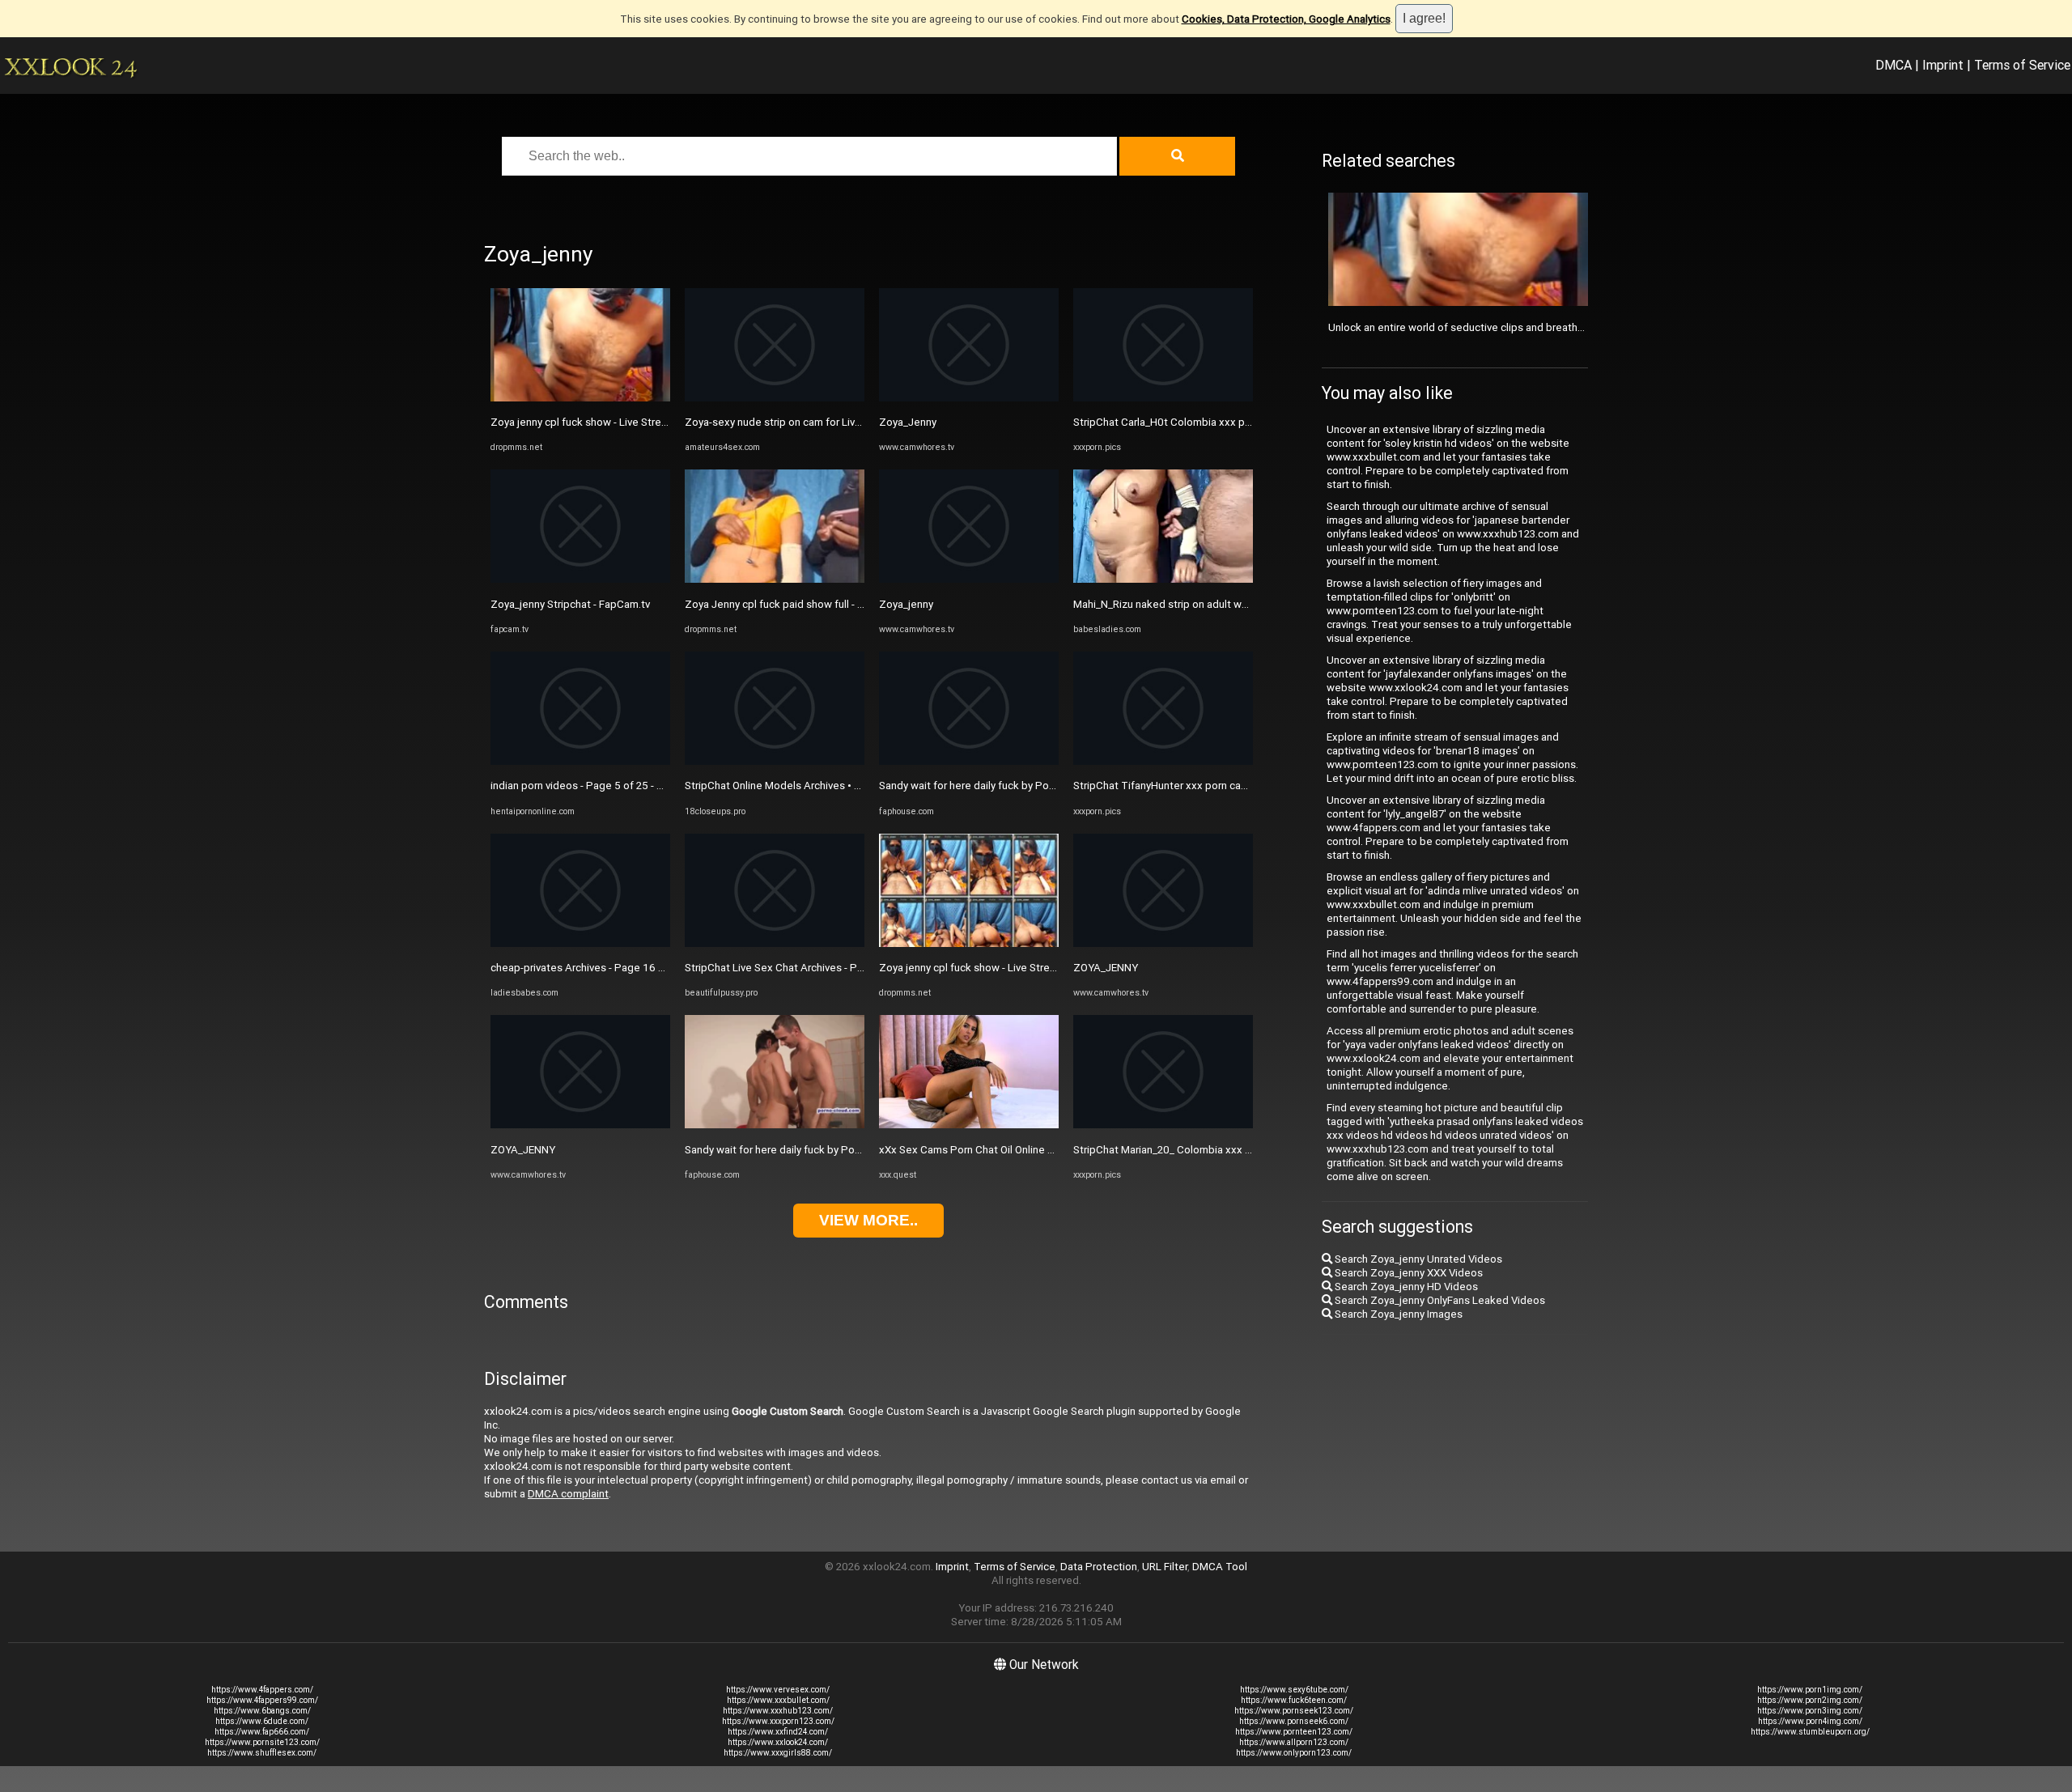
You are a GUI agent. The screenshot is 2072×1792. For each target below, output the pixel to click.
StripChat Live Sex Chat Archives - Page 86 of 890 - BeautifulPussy (845, 968)
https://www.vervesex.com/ (778, 1690)
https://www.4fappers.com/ (262, 1690)
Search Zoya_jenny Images (1397, 1314)
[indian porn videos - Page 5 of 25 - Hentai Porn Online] (580, 761)
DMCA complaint (568, 1494)
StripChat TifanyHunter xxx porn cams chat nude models (1209, 786)
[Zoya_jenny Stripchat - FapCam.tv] (580, 579)
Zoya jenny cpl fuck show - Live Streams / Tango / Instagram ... (640, 422)
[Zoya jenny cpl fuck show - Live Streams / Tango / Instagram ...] (580, 398)
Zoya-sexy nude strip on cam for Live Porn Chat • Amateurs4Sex (839, 422)
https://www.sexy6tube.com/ (1294, 1690)
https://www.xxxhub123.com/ (778, 1711)
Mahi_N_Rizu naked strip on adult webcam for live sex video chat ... (1233, 604)
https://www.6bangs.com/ (262, 1711)
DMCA (1894, 65)
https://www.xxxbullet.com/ (778, 1700)
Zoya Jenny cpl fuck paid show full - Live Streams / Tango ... (827, 604)
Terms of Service (2022, 65)
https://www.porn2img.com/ (1810, 1700)
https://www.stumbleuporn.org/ (1810, 1732)
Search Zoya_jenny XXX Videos (1408, 1273)
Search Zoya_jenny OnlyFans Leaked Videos (1439, 1300)
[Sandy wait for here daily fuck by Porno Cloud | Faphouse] (775, 1125)
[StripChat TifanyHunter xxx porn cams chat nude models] (1163, 761)
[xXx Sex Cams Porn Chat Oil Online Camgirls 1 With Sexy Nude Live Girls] (969, 1125)
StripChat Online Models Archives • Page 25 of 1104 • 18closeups (843, 786)
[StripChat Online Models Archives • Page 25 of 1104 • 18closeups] (775, 761)
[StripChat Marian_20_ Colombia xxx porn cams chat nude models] (1163, 1125)
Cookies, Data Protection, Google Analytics (1286, 19)
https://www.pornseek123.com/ (1294, 1711)
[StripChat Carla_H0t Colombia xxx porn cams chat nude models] (1163, 398)
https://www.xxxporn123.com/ (778, 1721)
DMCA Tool (1220, 1567)
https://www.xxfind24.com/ (778, 1732)
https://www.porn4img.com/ (1810, 1721)
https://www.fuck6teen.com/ (1294, 1700)
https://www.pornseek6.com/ (1294, 1721)
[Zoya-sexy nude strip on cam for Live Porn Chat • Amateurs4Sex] (775, 398)
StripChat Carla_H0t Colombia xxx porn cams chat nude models (1225, 422)
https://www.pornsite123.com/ (262, 1742)
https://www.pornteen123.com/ (1294, 1732)
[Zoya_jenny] (969, 579)
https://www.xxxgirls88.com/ (778, 1753)
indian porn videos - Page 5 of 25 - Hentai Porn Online (618, 786)
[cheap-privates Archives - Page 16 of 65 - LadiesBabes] (580, 943)
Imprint (1943, 65)
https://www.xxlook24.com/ (778, 1742)
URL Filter (1165, 1567)
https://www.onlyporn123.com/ (1294, 1753)
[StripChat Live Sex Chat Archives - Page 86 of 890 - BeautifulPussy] (775, 943)
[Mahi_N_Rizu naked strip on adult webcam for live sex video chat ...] (1163, 579)
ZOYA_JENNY (523, 1150)
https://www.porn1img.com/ (1810, 1690)
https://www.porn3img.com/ (1810, 1711)
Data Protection (1099, 1567)
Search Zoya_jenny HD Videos (1405, 1287)
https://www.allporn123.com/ (1294, 1742)
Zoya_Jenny (908, 422)
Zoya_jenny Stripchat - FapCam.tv (570, 604)
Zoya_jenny (906, 604)
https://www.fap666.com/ (262, 1732)
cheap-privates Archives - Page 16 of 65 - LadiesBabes (623, 968)
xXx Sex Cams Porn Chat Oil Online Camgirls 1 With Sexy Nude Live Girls (1051, 1150)
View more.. (868, 1220)
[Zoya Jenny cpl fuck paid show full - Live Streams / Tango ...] (775, 579)
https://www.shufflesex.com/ (262, 1753)
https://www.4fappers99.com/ (262, 1700)
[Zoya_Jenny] (969, 398)
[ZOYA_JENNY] (580, 1125)
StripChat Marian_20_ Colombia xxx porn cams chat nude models (1229, 1150)
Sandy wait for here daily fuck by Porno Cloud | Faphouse (820, 1150)
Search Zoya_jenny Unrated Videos (1417, 1259)
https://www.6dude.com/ (262, 1721)
